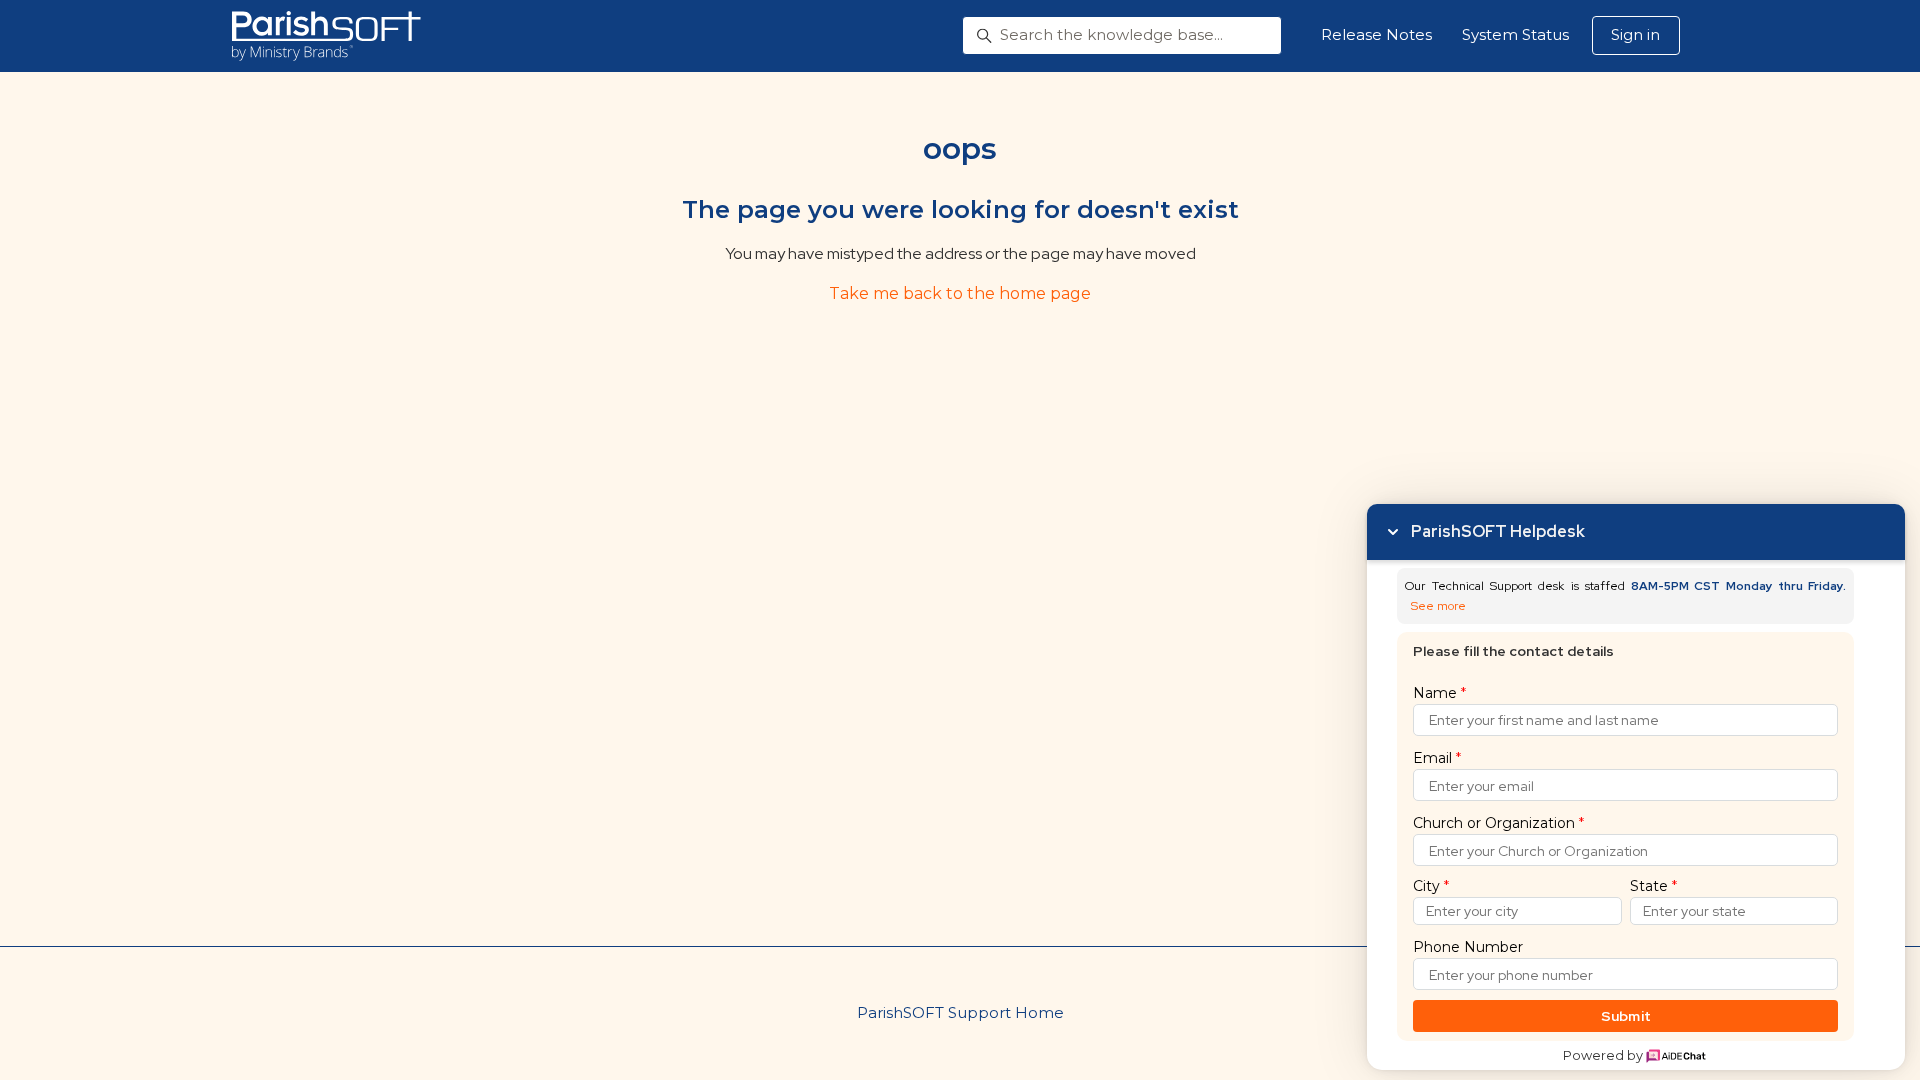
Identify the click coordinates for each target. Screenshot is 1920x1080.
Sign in (1635, 34)
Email (1437, 758)
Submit (1626, 1016)
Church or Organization (1498, 823)
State (1653, 886)
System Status (1515, 34)
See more (1438, 606)
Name (1439, 693)
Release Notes (1376, 34)
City (1431, 886)
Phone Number (1468, 947)
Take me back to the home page (960, 293)
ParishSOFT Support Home (960, 1012)
